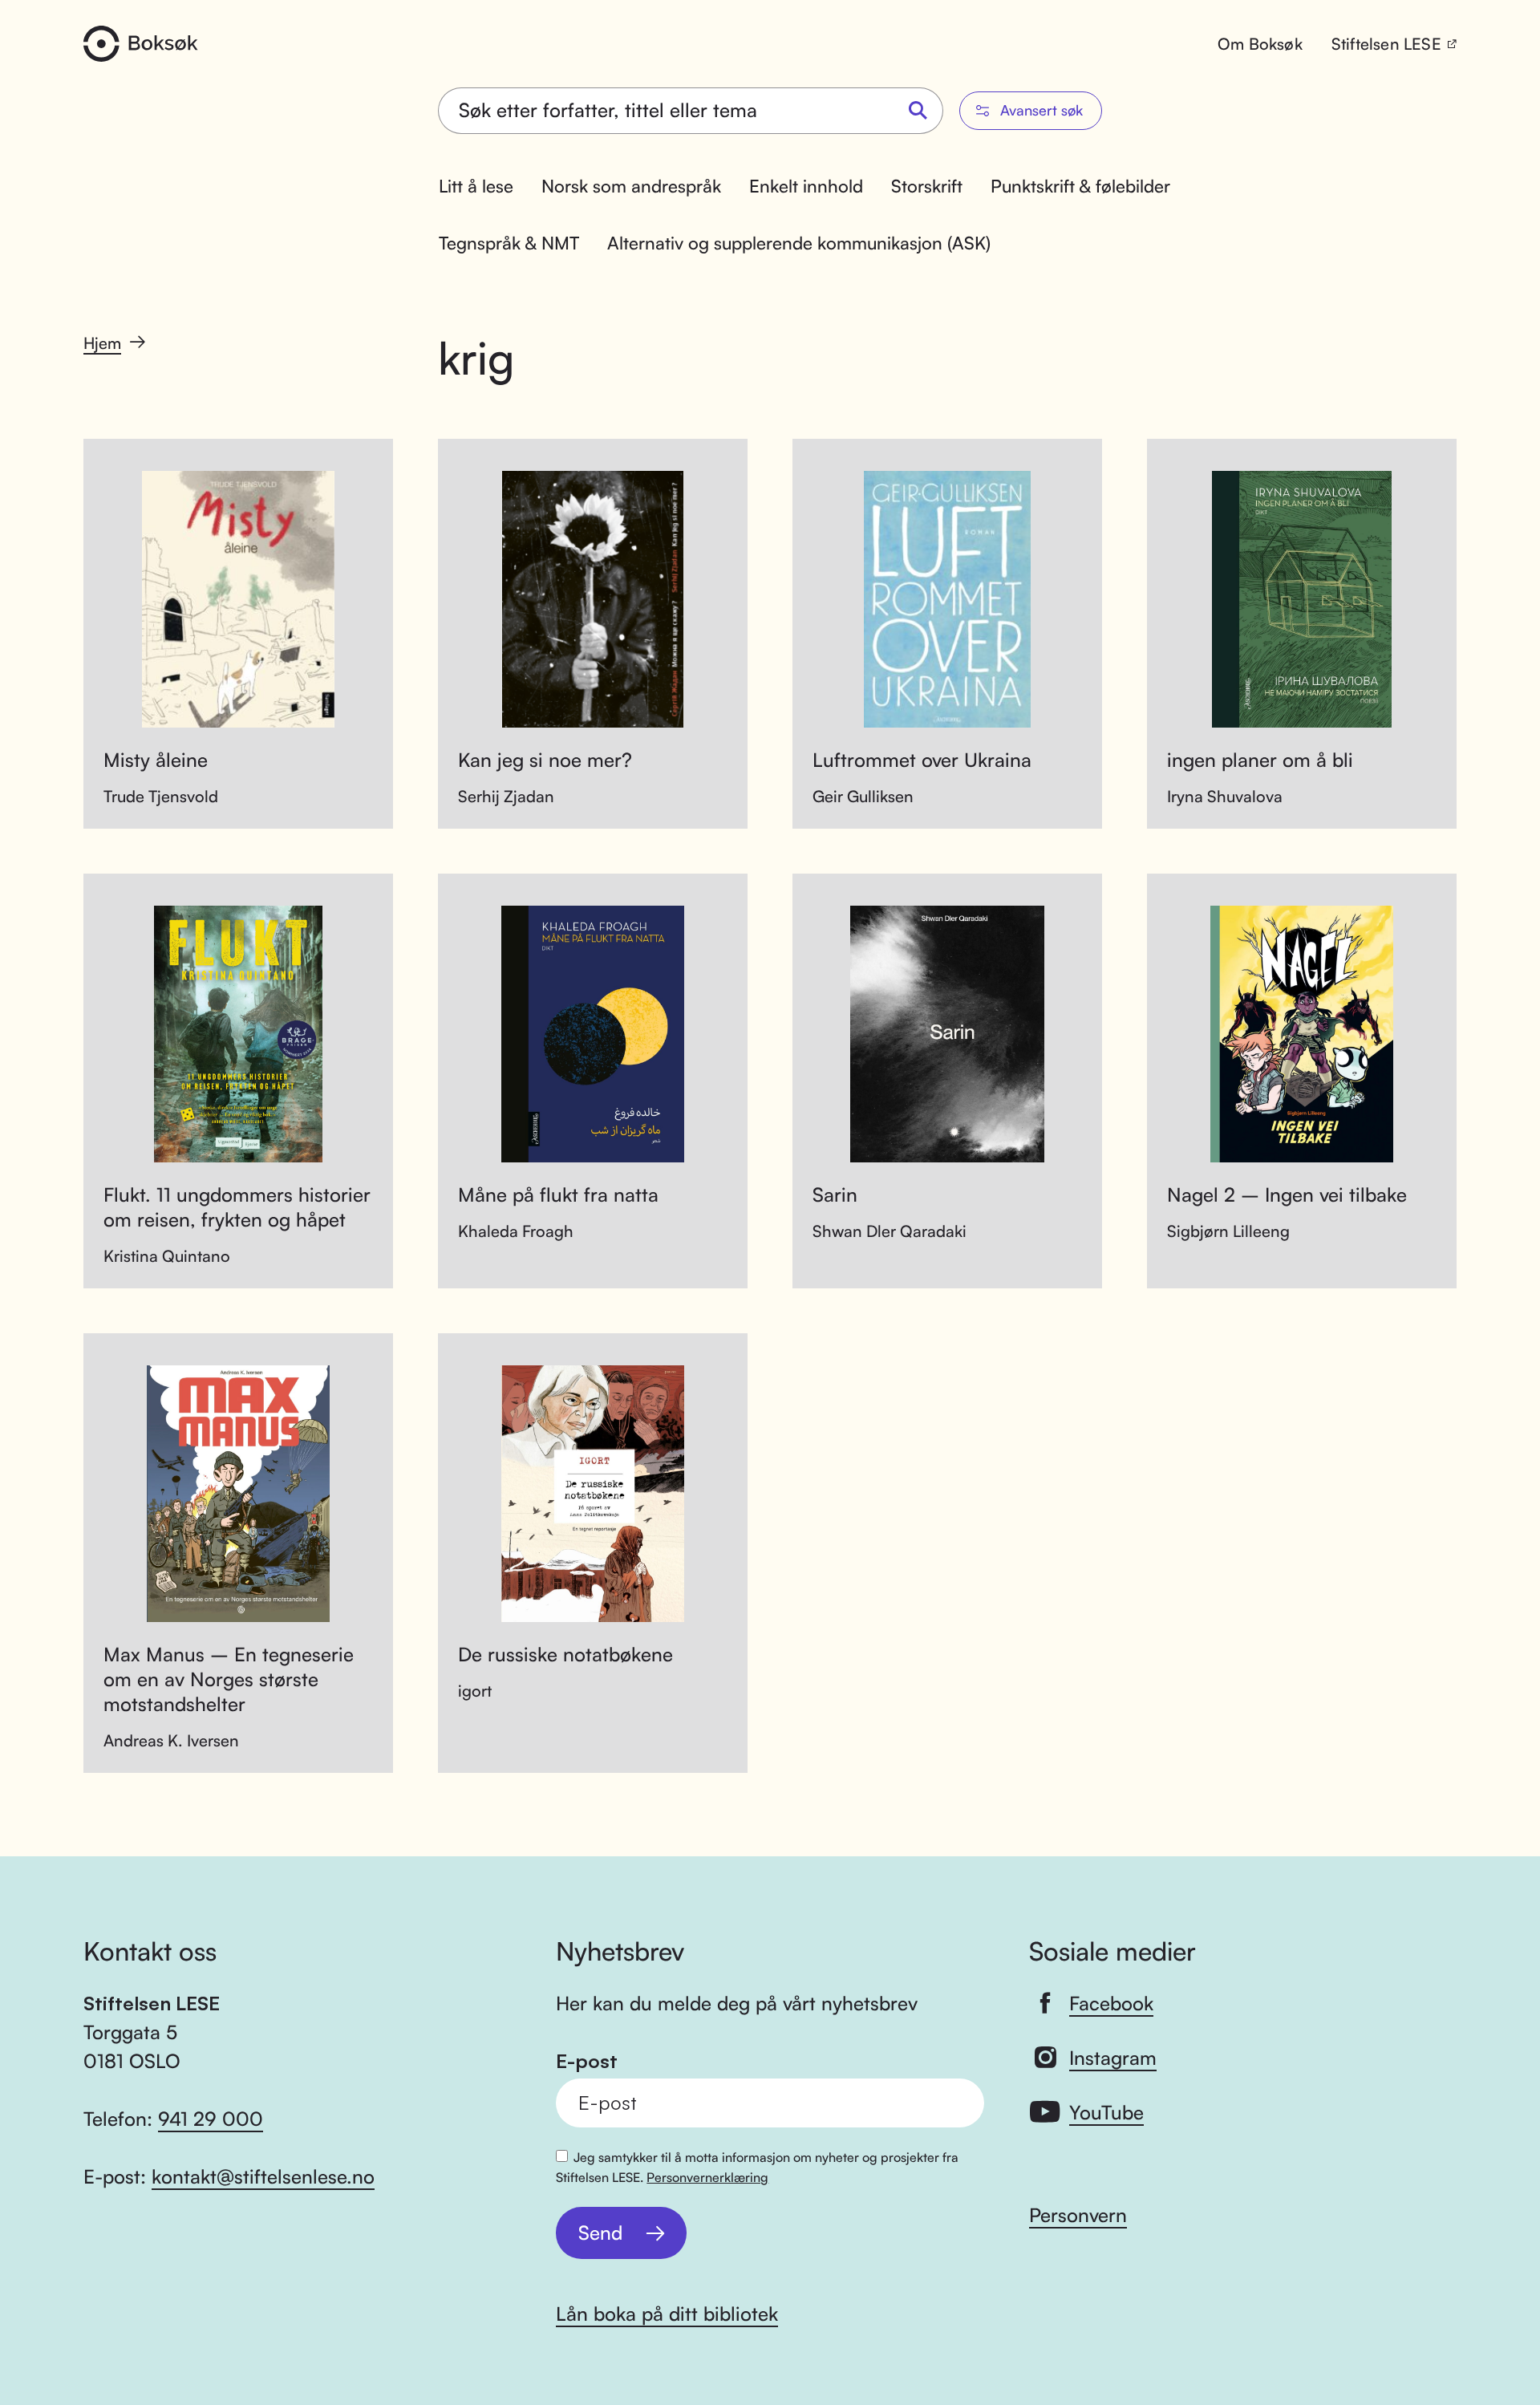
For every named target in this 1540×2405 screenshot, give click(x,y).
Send (600, 2233)
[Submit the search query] (918, 111)
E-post (587, 2061)
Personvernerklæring (707, 2177)
